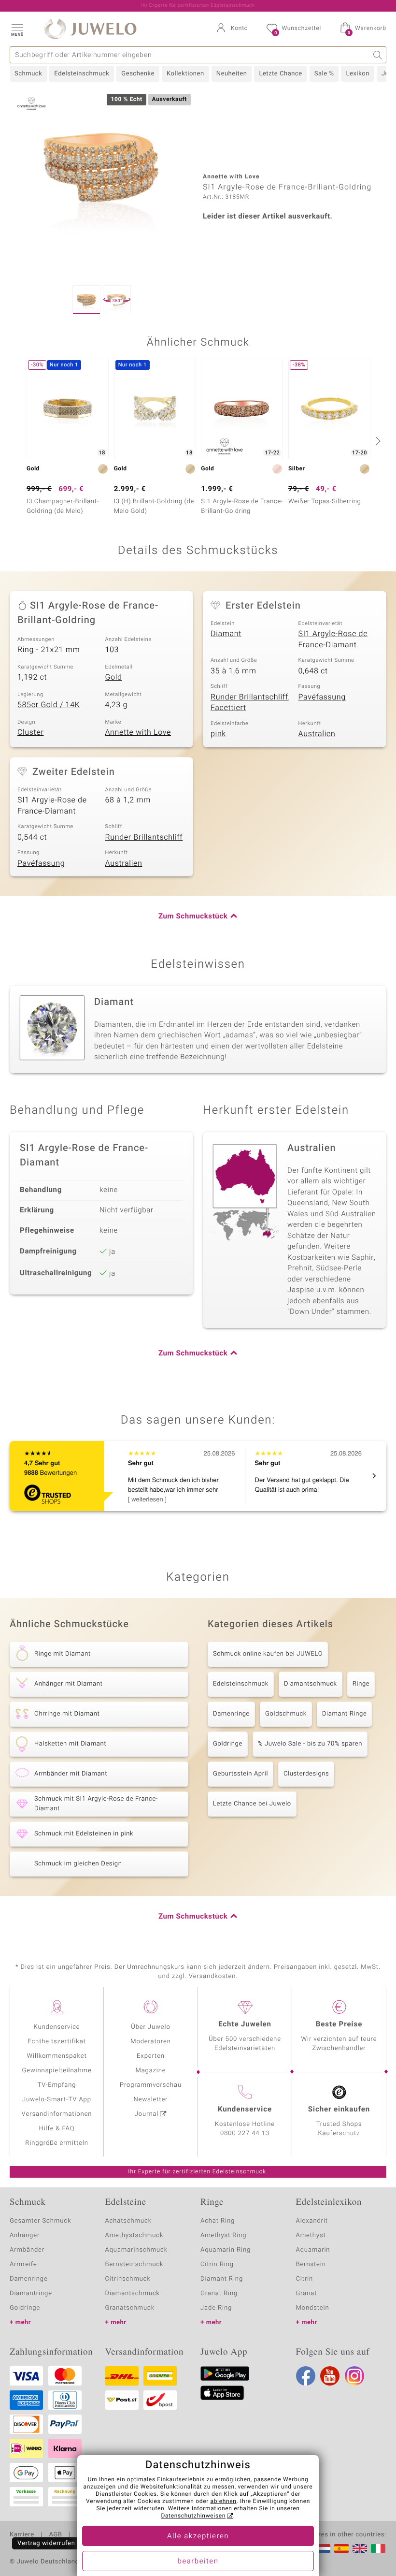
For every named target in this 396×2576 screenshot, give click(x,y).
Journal (147, 2114)
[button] (17, 29)
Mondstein (313, 2308)
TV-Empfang (57, 2085)
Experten (151, 2056)
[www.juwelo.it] (378, 2548)
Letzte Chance (280, 74)
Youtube (330, 2376)
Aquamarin (313, 2250)
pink (218, 734)
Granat (307, 2293)
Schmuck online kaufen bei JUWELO (268, 1654)
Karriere (22, 2535)
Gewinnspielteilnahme (57, 2071)
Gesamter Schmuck (40, 2221)
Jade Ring (216, 2308)
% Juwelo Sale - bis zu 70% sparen (310, 1744)
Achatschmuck (129, 2221)
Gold (114, 677)
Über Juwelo (150, 2027)
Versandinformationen (57, 2114)
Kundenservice (57, 2027)
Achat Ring (218, 2221)
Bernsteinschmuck (134, 2264)
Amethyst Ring (223, 2235)
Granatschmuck (130, 2308)
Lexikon (357, 74)
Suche (378, 55)
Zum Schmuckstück (193, 917)
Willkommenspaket (57, 2056)
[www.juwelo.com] (360, 2548)
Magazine (150, 2071)
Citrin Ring (217, 2264)
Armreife (23, 2264)
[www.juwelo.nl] (323, 2548)
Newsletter (151, 2100)
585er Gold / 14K (49, 705)
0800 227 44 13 (245, 2133)
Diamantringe (31, 2293)
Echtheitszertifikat (57, 2042)
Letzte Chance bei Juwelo (252, 1804)
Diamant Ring (222, 2279)
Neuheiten (232, 74)
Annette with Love (138, 732)
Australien (317, 734)
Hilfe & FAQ (57, 2129)
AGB (55, 2535)
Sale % (324, 74)
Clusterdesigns (306, 1774)
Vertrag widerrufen (46, 2543)
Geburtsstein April (240, 1774)
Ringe (361, 1684)
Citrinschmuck (128, 2279)
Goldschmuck (286, 1714)
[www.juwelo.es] (341, 2548)
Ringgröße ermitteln (57, 2143)
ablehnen (224, 2502)
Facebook (306, 2376)
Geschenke (138, 74)
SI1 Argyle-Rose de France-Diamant (333, 639)
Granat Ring (219, 2293)
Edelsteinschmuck (82, 74)
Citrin (305, 2279)
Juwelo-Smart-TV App (57, 2100)
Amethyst (311, 2235)
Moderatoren (151, 2042)
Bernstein (311, 2264)
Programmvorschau (151, 2085)
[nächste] (377, 441)
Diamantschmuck (311, 1684)
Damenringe (231, 1714)
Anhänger (25, 2235)
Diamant (226, 634)
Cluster (30, 732)
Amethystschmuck (134, 2235)
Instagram (354, 2376)
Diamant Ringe (344, 1714)
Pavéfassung (322, 697)
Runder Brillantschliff (144, 837)
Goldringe (228, 1744)
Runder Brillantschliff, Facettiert (250, 703)
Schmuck (28, 74)
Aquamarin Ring (226, 2250)
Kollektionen (185, 74)
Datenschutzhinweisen (193, 2516)
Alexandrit (312, 2221)
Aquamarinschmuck (137, 2250)
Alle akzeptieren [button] (198, 2536)
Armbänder (27, 2250)
